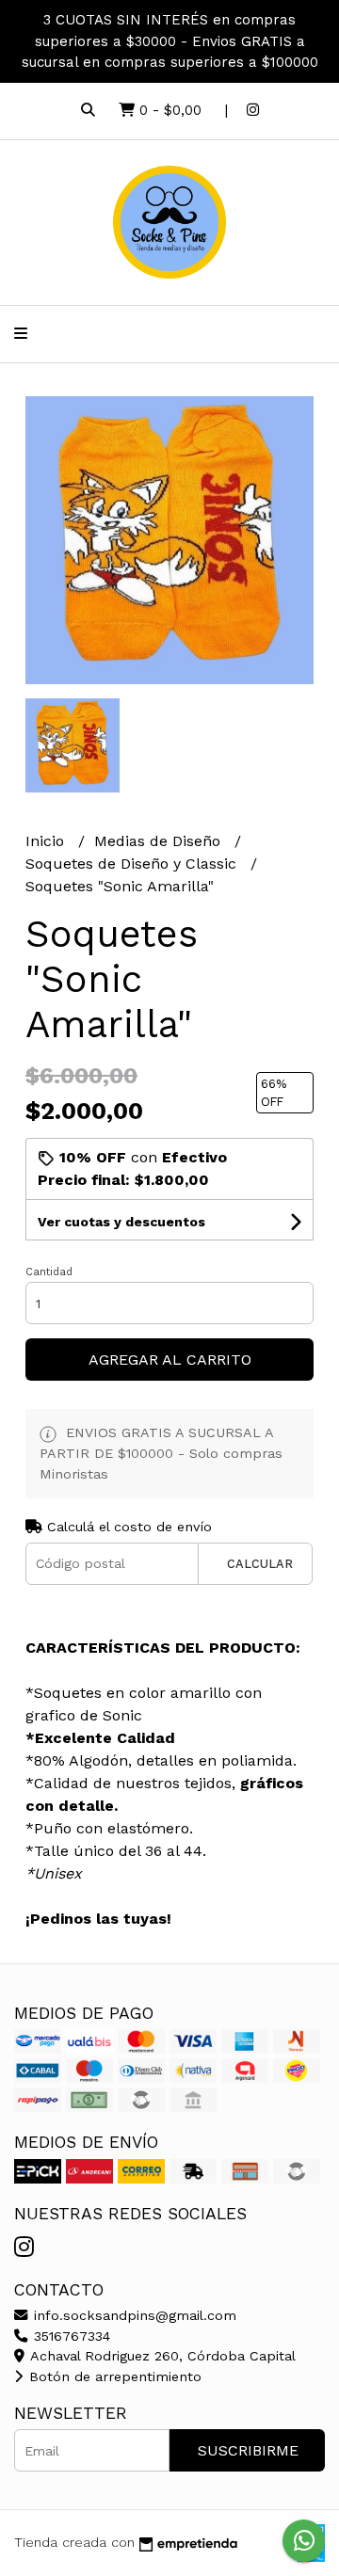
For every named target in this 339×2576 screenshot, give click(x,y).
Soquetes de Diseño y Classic (133, 864)
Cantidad (49, 1272)
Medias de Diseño (160, 841)
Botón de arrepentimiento (113, 2376)
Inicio (47, 841)
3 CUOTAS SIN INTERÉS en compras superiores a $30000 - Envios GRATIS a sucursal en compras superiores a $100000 (170, 41)
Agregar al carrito (170, 1360)
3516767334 (70, 2336)
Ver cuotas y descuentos (121, 1222)
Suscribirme (248, 2450)
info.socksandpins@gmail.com (133, 2315)
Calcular (260, 1564)
